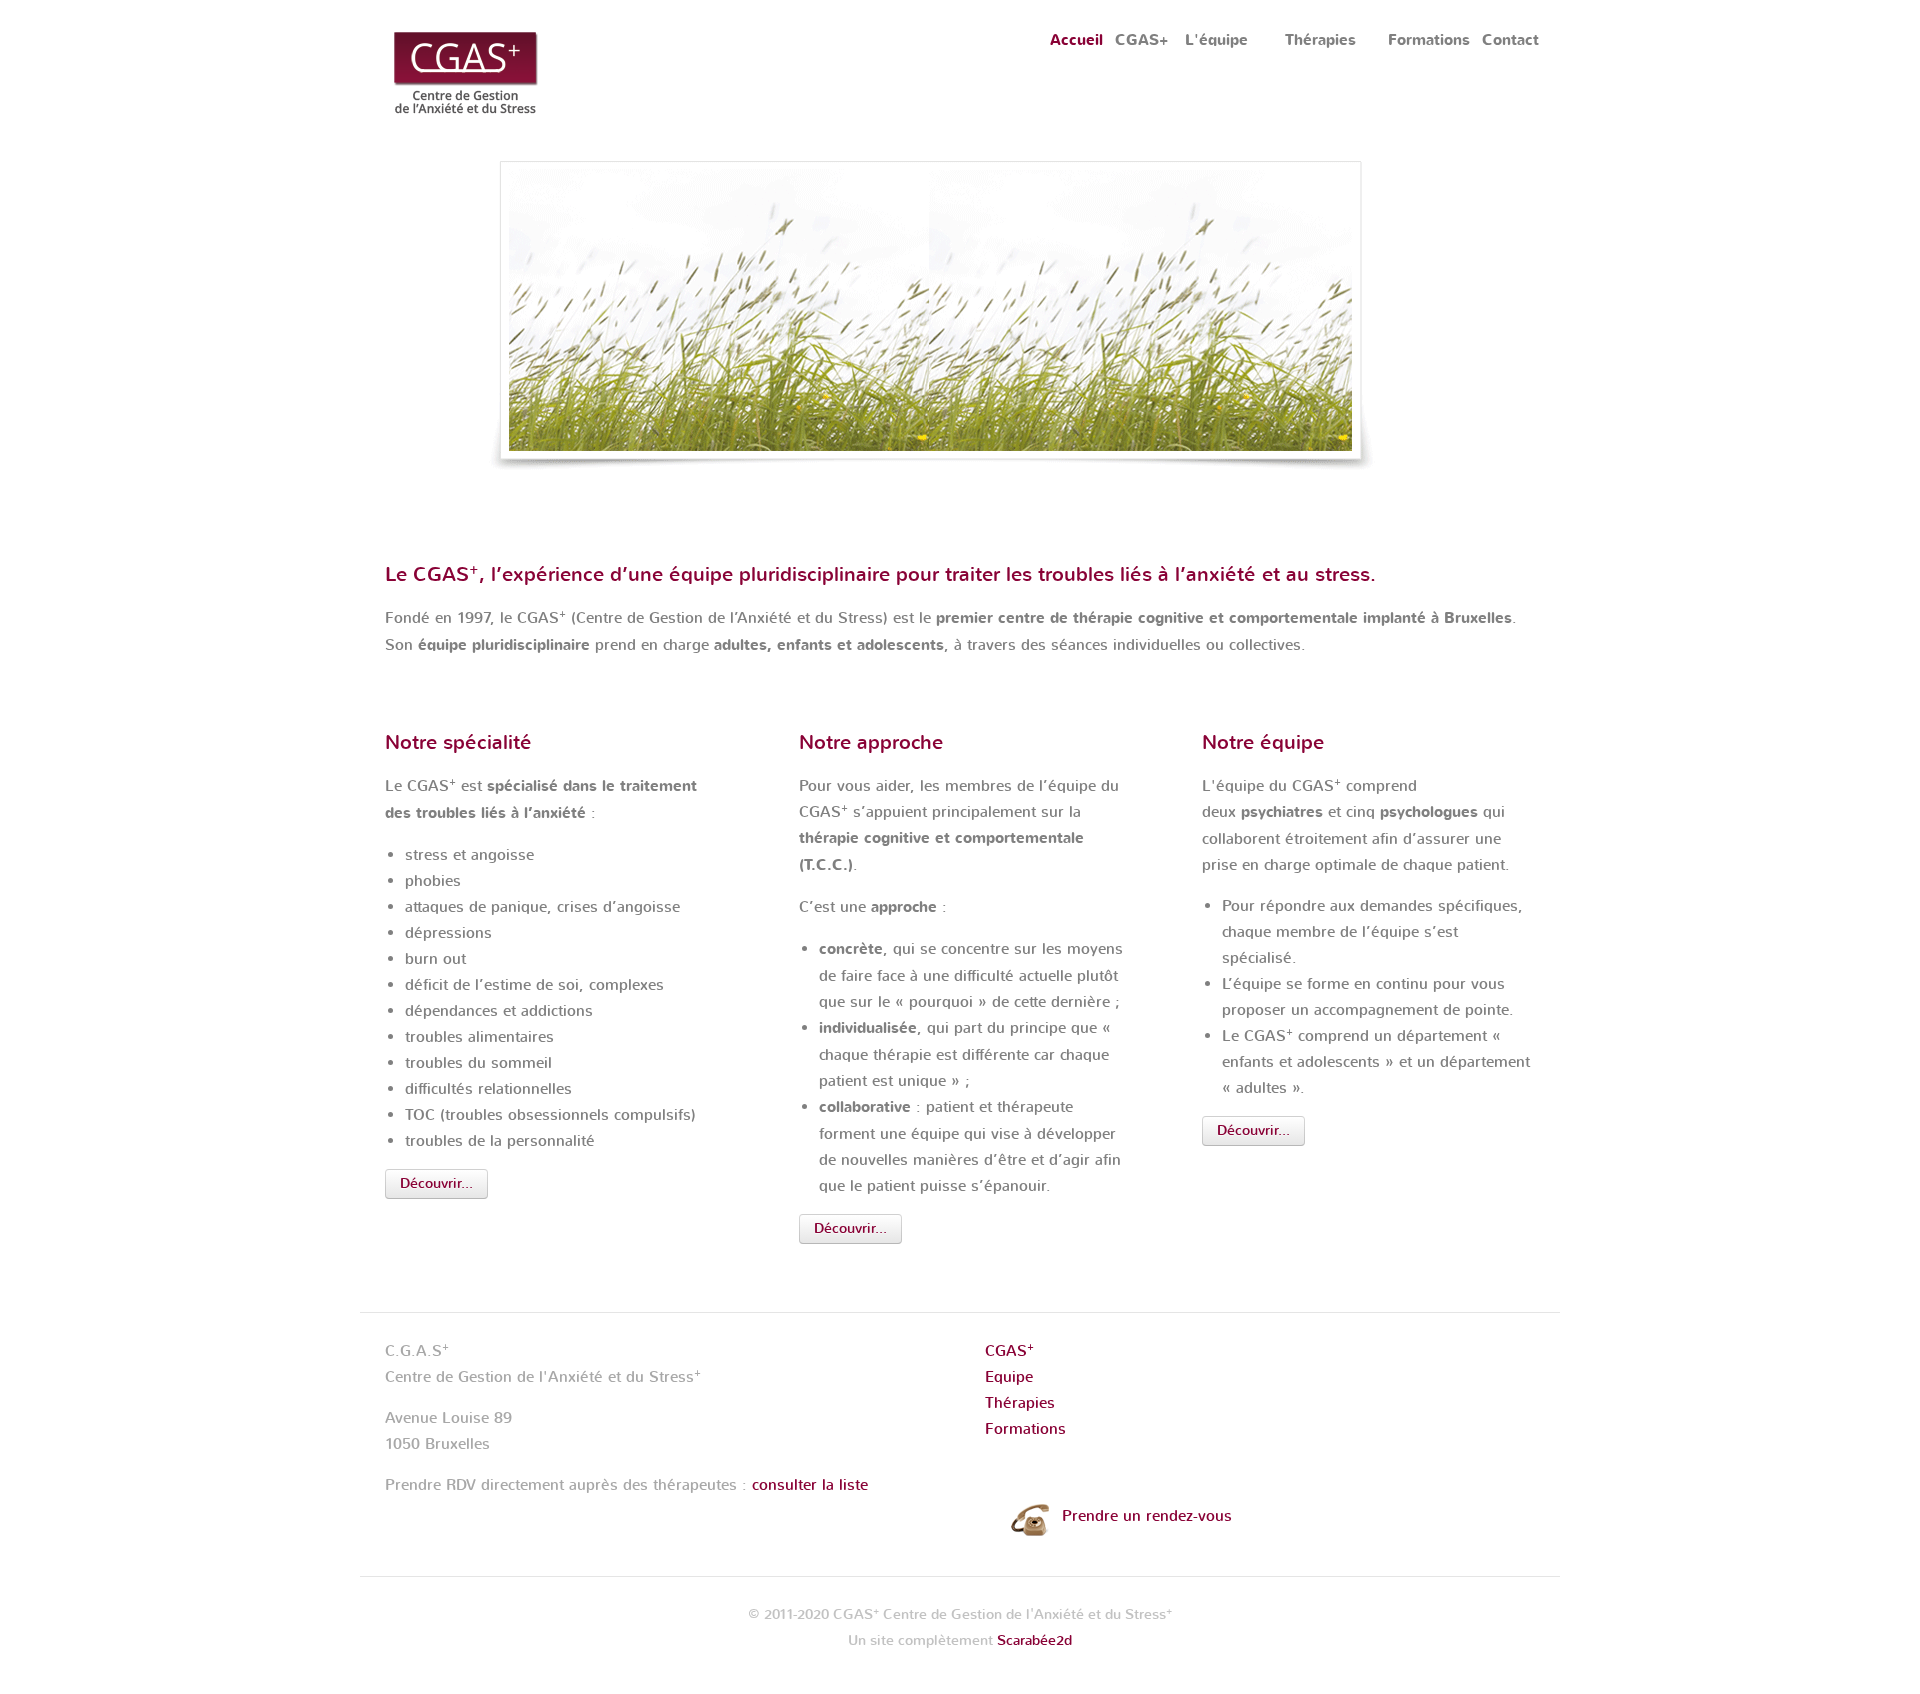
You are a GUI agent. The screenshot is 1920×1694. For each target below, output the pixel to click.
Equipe (1009, 1377)
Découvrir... (436, 1183)
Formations (1025, 1429)
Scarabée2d (1034, 1641)
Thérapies (1020, 1403)
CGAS (1009, 1351)
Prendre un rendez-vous (1147, 1516)
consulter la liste (810, 1485)
